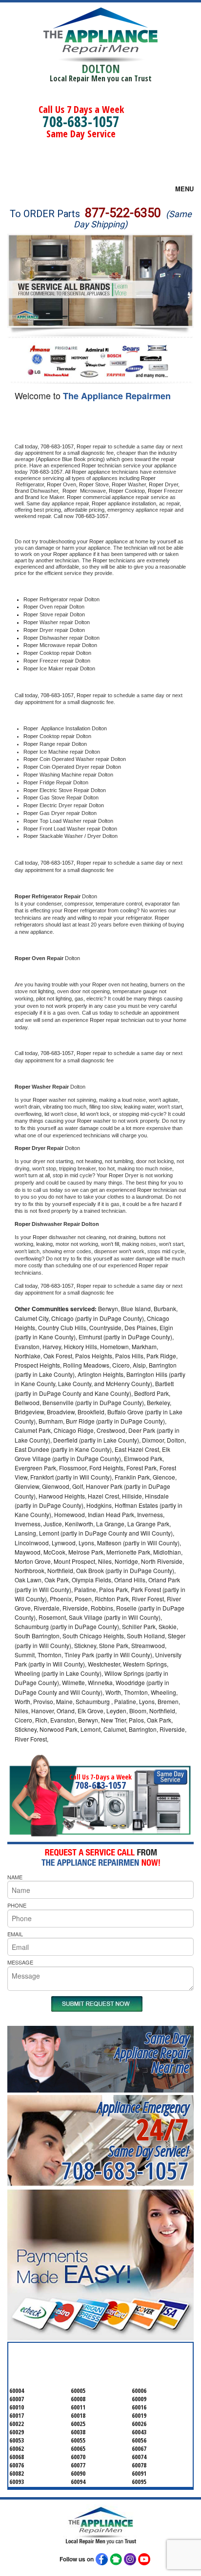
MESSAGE (20, 1962)
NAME (15, 1877)
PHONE (17, 1905)
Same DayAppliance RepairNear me (152, 2052)
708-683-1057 (81, 121)
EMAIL (15, 1934)
